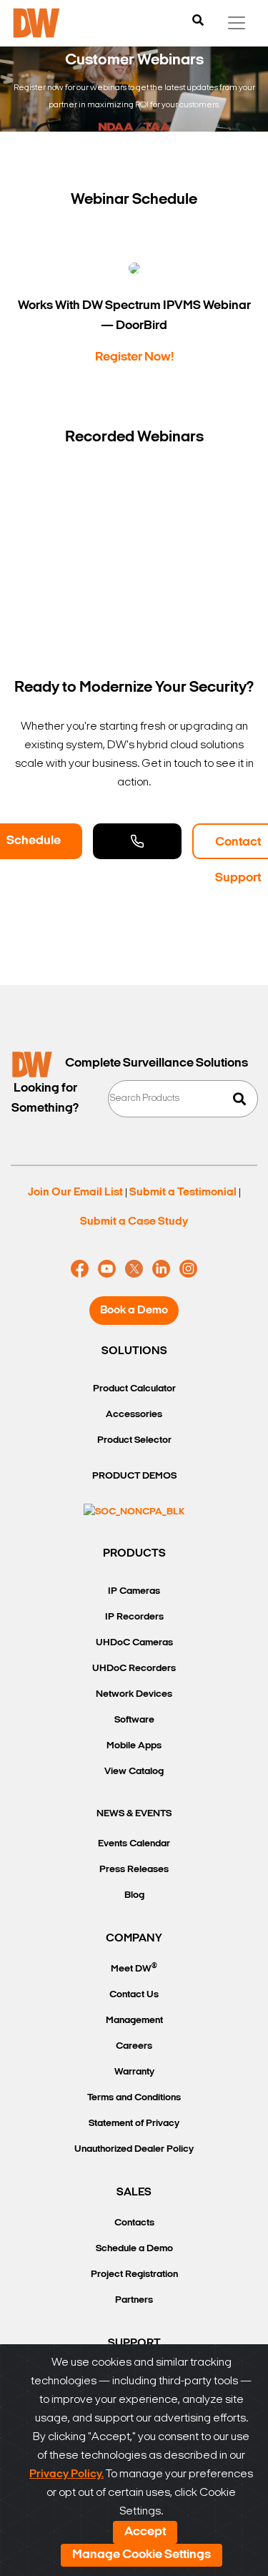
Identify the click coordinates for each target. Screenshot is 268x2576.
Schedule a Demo (134, 2249)
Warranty (134, 2072)
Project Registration (134, 2274)
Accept (145, 2532)
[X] (134, 1269)
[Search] (198, 21)
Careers (134, 2046)
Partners (134, 2300)
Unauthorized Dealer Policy (134, 2149)
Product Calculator (134, 1389)
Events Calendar (134, 1844)
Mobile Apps (134, 1746)
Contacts (134, 2223)
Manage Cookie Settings (142, 2555)
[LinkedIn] (161, 1269)
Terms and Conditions (134, 2098)
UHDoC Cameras (134, 1643)
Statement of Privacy (134, 2124)
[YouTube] (107, 1269)
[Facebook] (80, 1269)
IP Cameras (134, 1591)
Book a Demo (134, 1311)
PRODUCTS (134, 1554)
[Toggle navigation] (237, 23)
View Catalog (134, 1772)
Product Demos (134, 1476)
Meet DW (134, 1968)
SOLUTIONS (134, 1351)
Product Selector (134, 1440)
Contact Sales (137, 841)
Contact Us (134, 1995)
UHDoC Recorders (134, 1669)
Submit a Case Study (134, 1222)
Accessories (134, 1415)
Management (134, 2021)
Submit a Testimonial (183, 1192)
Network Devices (134, 1694)
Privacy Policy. (66, 2474)
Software (134, 1720)
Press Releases (134, 1870)
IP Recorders (134, 1617)
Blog (134, 1895)
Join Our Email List (75, 1192)
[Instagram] (188, 1269)
